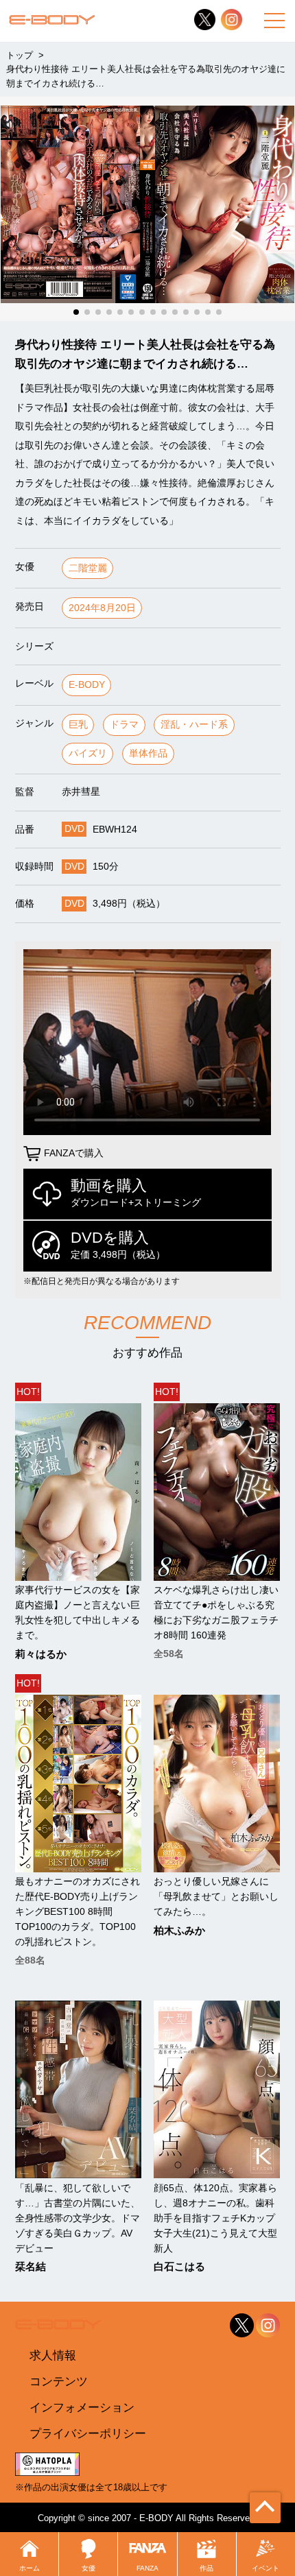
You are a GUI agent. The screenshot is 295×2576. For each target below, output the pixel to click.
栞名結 (31, 2267)
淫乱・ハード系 (194, 725)
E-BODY (87, 685)
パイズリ (88, 753)
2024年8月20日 (102, 608)
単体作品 (148, 753)
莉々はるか (41, 1655)
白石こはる (179, 2267)
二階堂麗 (88, 568)
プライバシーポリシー (88, 2433)
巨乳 (78, 725)
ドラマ (124, 725)
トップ (20, 55)
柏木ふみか (179, 1931)
